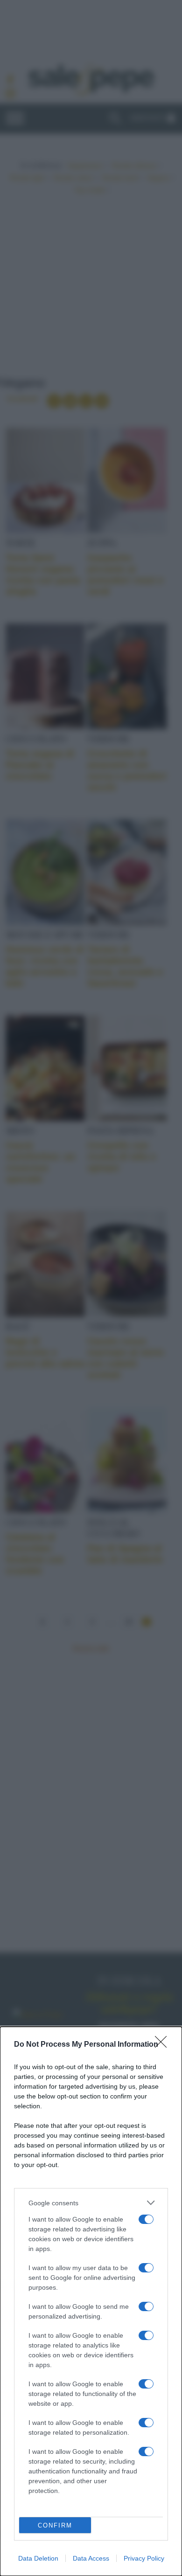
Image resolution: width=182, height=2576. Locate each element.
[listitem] (91, 2203)
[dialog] (91, 2301)
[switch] (146, 2219)
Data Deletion (38, 2558)
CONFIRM (55, 2525)
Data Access (91, 2558)
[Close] (164, 2045)
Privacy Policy (144, 2558)
